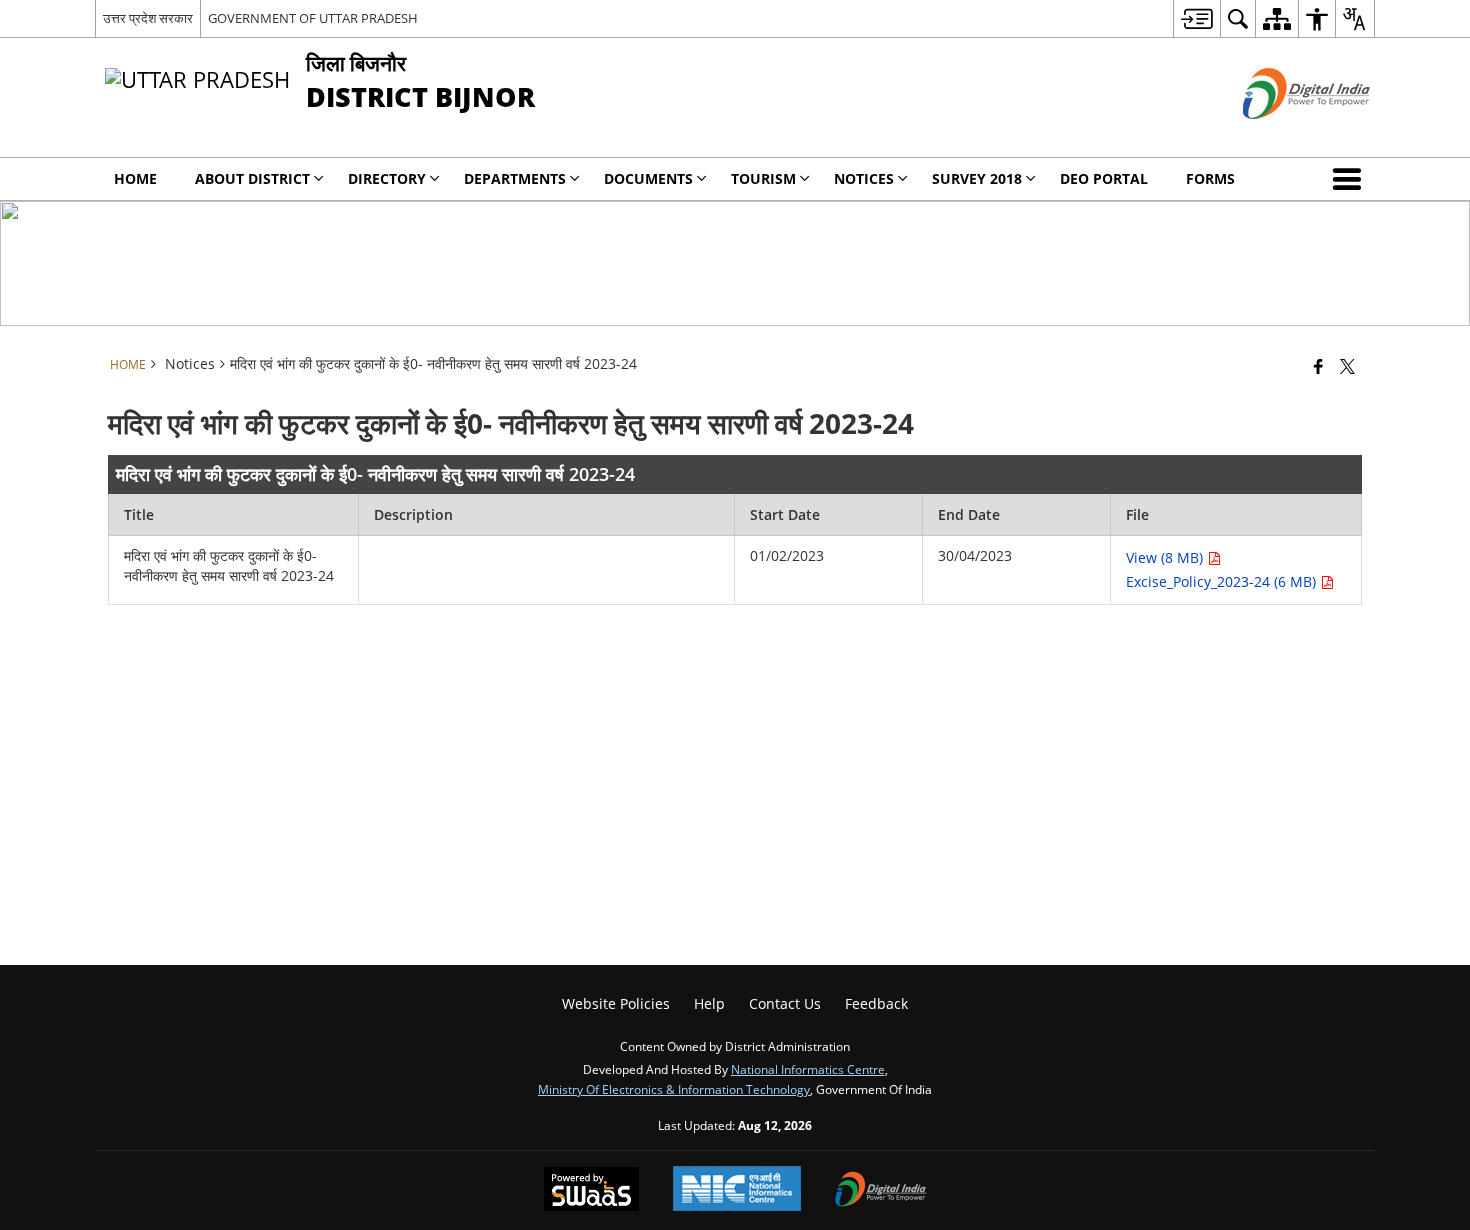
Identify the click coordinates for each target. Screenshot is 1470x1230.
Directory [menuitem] (387, 178)
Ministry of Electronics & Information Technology (674, 1089)
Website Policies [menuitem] (616, 1003)
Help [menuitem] (709, 1003)
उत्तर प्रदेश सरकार (148, 18)
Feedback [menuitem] (876, 1003)
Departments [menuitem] (515, 178)
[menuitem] (1196, 18)
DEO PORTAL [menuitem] (1104, 178)
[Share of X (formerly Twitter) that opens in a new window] (1347, 366)
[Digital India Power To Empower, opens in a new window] (881, 1191)
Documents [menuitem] (648, 178)
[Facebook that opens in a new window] (1318, 366)
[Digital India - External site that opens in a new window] (1281, 135)
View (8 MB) (1166, 557)
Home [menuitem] (135, 178)
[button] (1351, 179)
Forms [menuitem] (1210, 178)
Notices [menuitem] (864, 178)
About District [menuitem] (252, 178)
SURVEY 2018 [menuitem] (977, 178)
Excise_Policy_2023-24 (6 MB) (1223, 581)
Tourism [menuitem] (763, 178)
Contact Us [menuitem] (785, 1003)
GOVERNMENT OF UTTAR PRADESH (313, 18)
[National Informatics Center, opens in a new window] (737, 1190)
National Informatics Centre (808, 1069)
